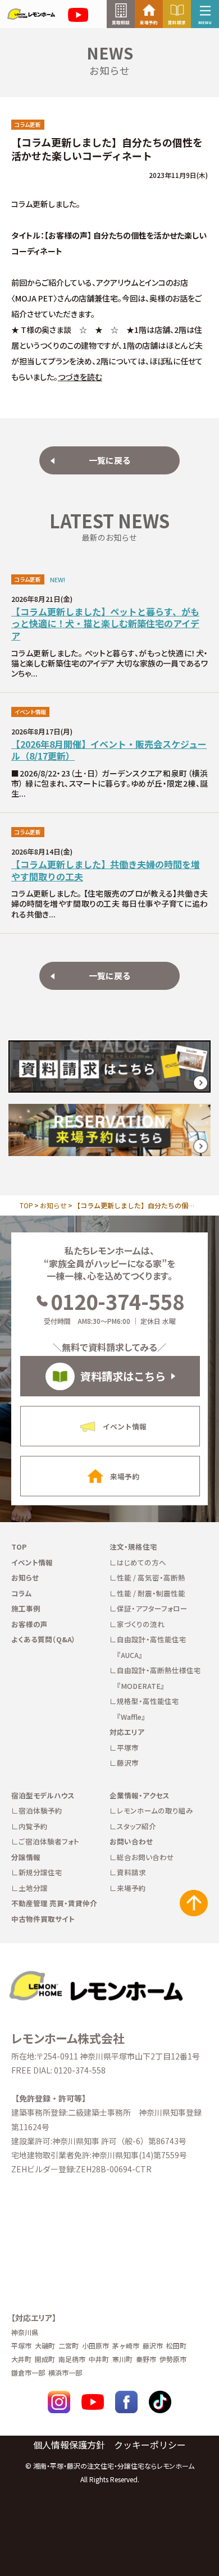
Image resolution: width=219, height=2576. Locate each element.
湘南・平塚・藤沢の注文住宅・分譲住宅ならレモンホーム (114, 2466)
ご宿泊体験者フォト (49, 1841)
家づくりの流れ (141, 1624)
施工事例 (26, 1608)
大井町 (21, 2359)
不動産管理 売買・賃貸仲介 (54, 1903)
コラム (22, 1593)
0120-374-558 (117, 1301)
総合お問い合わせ (145, 1857)
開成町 (45, 2359)
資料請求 (131, 1872)
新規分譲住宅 (40, 1872)
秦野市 (146, 2359)
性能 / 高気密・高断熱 (151, 1577)
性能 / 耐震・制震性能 (151, 1593)
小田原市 (95, 2346)
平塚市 (128, 1748)
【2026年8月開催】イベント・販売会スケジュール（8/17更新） (109, 750)
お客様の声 (29, 1624)
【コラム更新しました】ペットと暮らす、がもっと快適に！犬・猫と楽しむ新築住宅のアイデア (105, 624)
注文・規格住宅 (133, 1547)
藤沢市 (128, 1763)
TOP (26, 1205)
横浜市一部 (65, 2372)
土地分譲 (33, 1888)
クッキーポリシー (150, 2445)
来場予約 (131, 1888)
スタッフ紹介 (136, 1826)
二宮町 (69, 2346)
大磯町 (45, 2346)
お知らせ (53, 1205)
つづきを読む (80, 377)
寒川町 (122, 2359)
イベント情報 (32, 1562)
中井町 (99, 2359)
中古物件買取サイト (43, 1919)
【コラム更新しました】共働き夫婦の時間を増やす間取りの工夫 (106, 871)
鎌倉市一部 (28, 2372)
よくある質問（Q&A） (44, 1639)
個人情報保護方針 (69, 2445)
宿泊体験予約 (40, 1810)
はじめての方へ (142, 1562)
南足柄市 (72, 2359)
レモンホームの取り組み (155, 1810)
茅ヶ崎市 (126, 2346)
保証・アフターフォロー (152, 1608)
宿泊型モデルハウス (43, 1795)
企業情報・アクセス (140, 1795)
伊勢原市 (173, 2359)
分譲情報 (26, 1857)
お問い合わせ (131, 1841)
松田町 (176, 2346)
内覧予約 (33, 1826)
